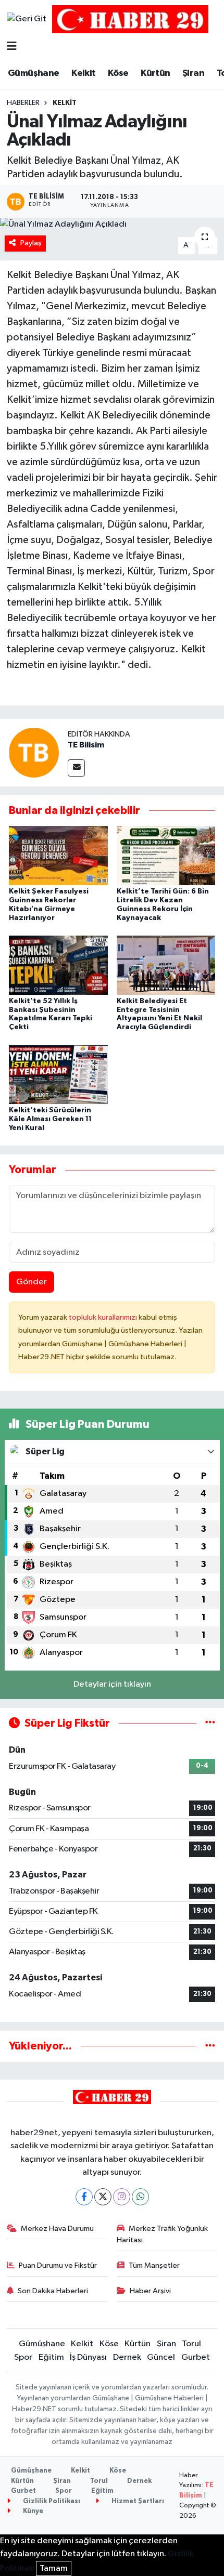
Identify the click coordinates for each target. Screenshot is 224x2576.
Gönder (32, 1282)
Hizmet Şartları (137, 2501)
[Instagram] (122, 2197)
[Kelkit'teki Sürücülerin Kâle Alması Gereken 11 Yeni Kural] (58, 1074)
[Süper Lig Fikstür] (210, 1723)
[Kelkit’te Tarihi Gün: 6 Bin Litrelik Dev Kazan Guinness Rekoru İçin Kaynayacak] (166, 855)
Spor (23, 2357)
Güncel (161, 2357)
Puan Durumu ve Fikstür (58, 2265)
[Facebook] (84, 2197)
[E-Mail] (76, 768)
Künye (32, 2511)
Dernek (127, 2357)
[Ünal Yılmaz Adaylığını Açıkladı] (112, 225)
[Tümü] (210, 2046)
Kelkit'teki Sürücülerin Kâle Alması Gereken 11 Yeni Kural (50, 1119)
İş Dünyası (88, 2357)
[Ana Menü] (12, 47)
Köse (118, 73)
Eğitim (51, 2357)
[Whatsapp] (140, 2197)
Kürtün (155, 73)
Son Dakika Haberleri (53, 2291)
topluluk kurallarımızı (104, 1317)
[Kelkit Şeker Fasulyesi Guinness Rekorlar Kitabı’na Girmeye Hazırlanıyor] (58, 855)
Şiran (193, 73)
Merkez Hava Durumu (57, 2229)
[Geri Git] (27, 19)
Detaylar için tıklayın (112, 1684)
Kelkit (83, 73)
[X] (103, 2197)
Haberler (23, 103)
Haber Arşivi (150, 2291)
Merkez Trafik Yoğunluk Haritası (163, 2234)
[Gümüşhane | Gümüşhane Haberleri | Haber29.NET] (130, 19)
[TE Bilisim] (34, 752)
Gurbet (196, 2357)
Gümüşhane (34, 73)
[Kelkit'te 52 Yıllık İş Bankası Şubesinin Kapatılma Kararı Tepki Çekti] (58, 965)
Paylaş (31, 243)
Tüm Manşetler (154, 2265)
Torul (191, 2344)
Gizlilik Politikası (51, 2501)
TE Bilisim (86, 745)
